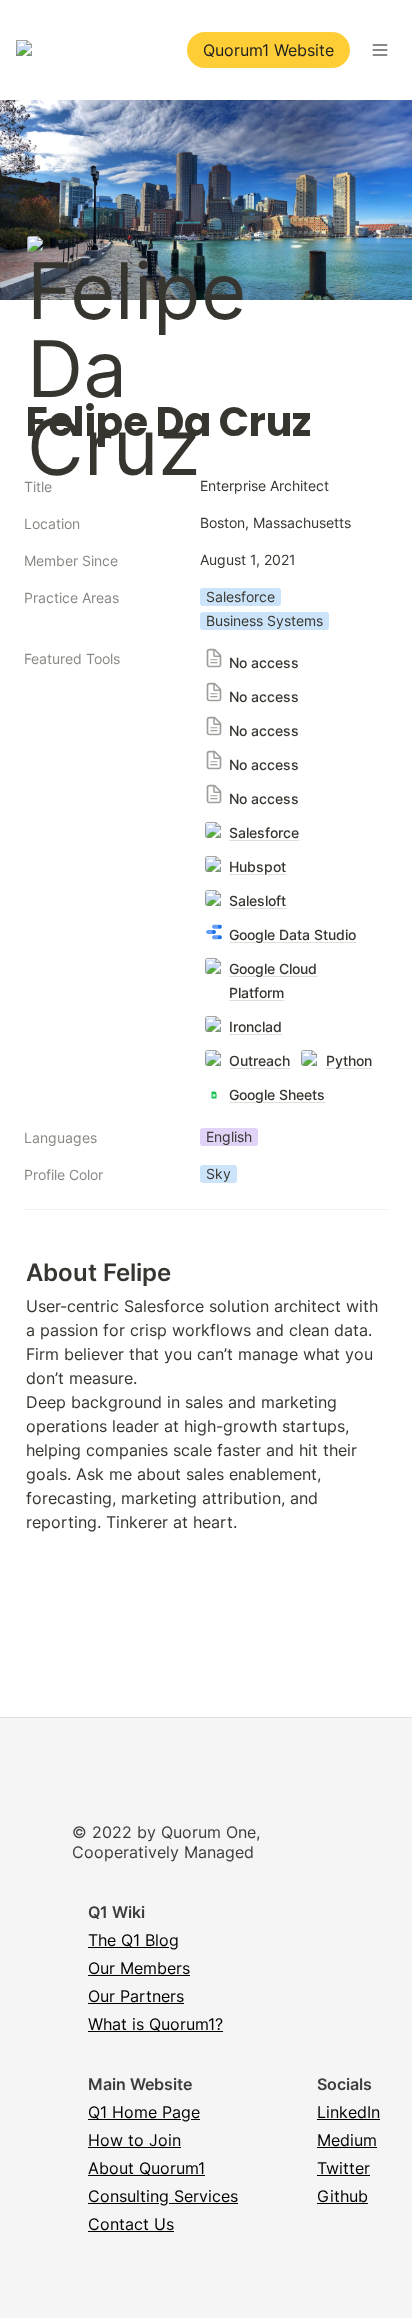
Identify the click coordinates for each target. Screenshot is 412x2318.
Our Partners (136, 1996)
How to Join (134, 2140)
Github (342, 2196)
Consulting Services (163, 2196)
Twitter (343, 2168)
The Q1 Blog (133, 1940)
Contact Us (131, 2224)
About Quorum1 (146, 2168)
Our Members (139, 1968)
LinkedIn (348, 2112)
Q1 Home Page (144, 2112)
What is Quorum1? (155, 2024)
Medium (347, 2140)
